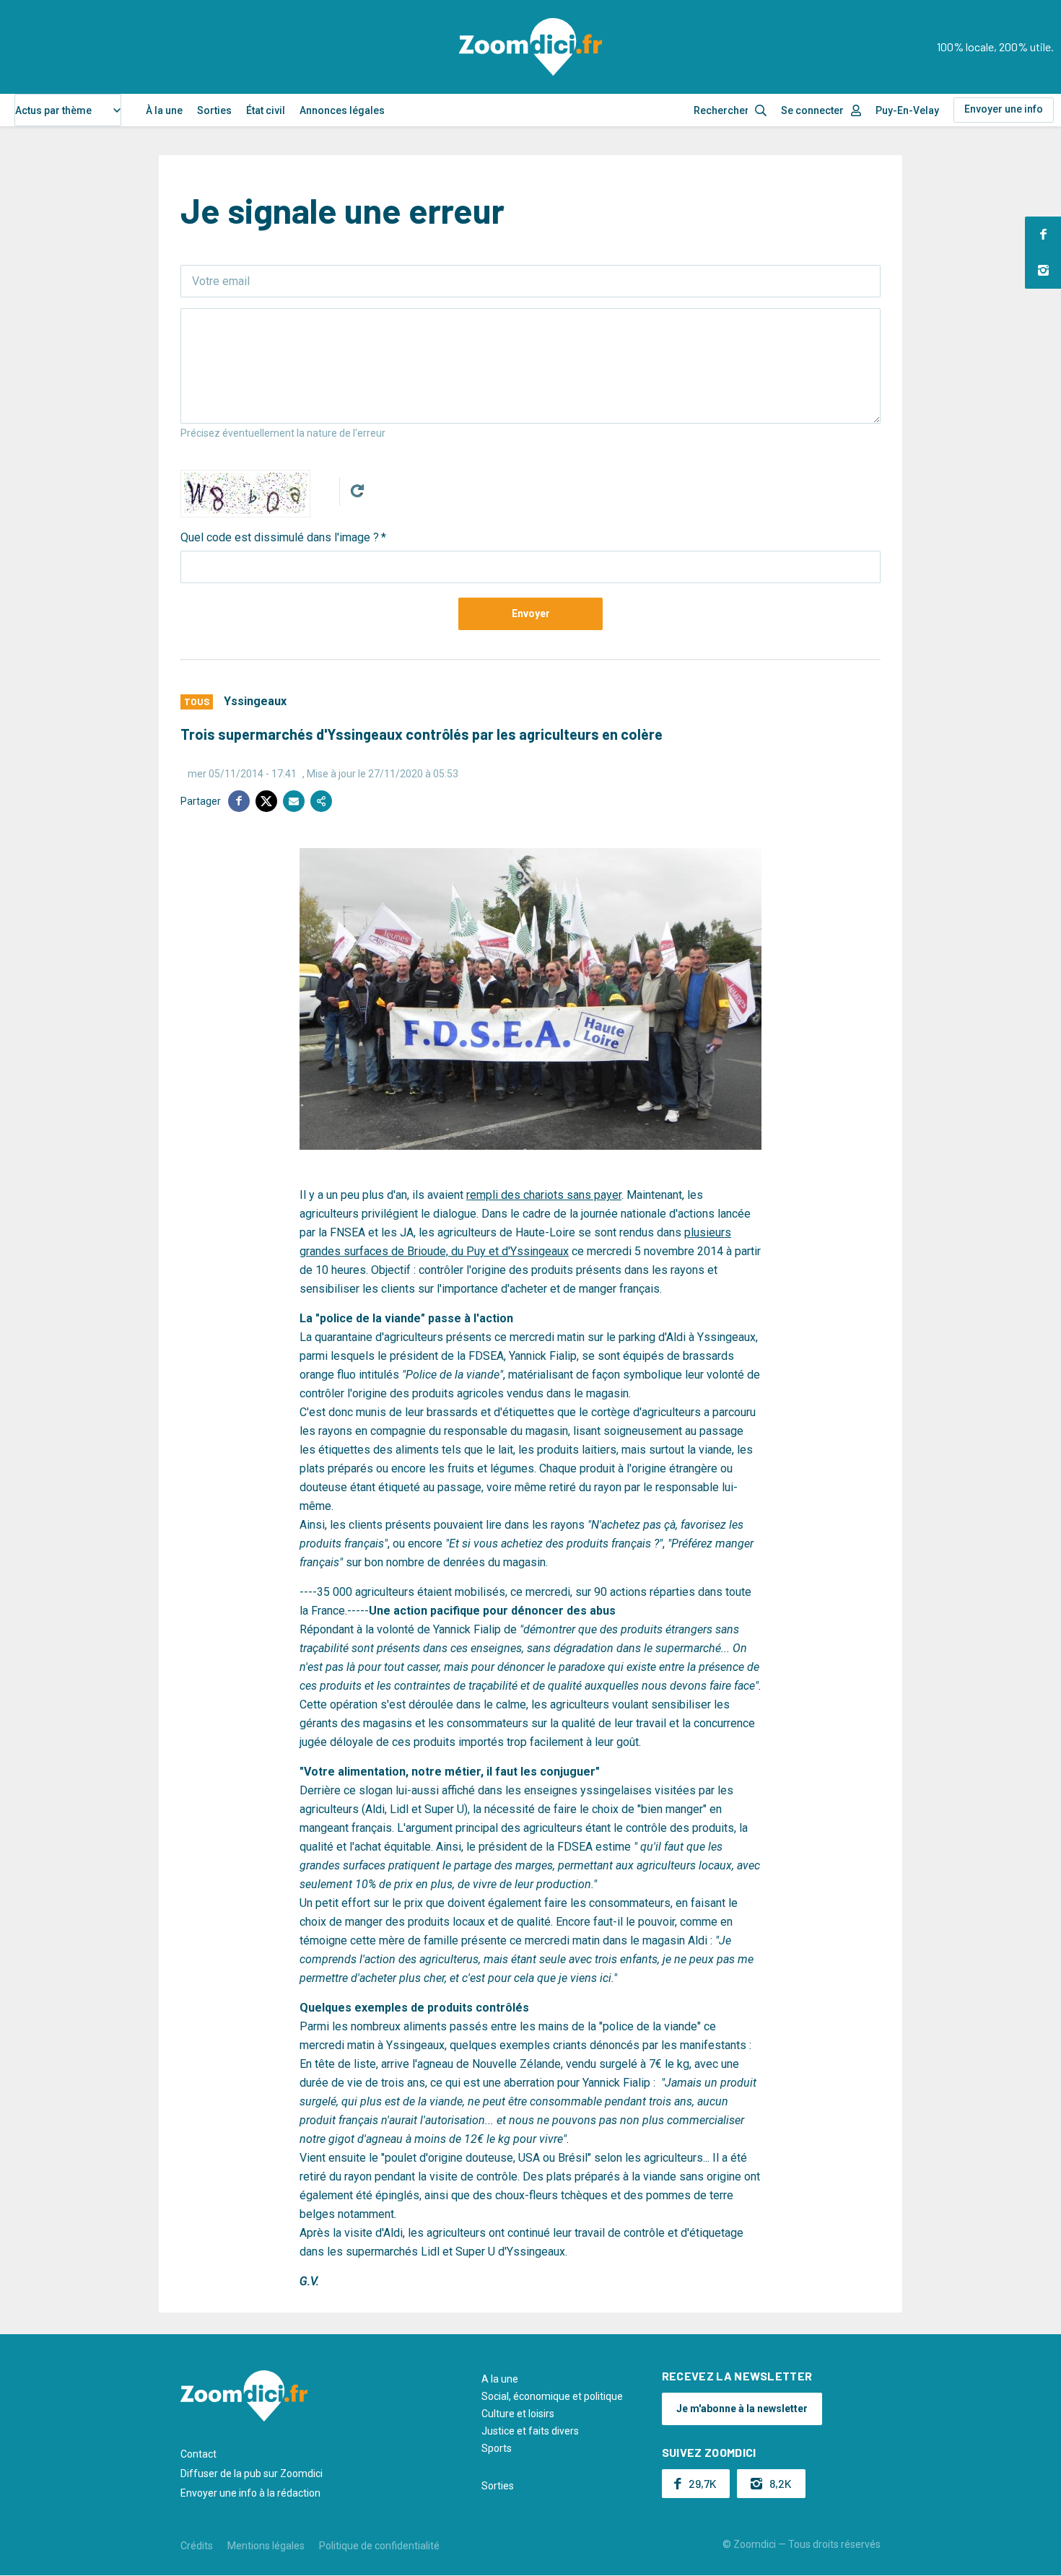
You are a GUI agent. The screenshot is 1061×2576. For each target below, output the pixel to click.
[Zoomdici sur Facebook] (1043, 235)
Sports (497, 2448)
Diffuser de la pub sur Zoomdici (252, 2474)
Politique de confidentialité (379, 2546)
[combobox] (68, 110)
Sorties (214, 110)
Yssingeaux (255, 701)
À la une (164, 110)
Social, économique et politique (552, 2396)
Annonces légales (342, 110)
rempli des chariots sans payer (544, 1195)
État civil (266, 110)
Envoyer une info (1004, 109)
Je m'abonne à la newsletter (742, 2409)
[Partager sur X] (266, 801)
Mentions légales (266, 2546)
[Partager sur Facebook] (239, 801)
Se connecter (812, 110)
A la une (500, 2379)
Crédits (197, 2546)
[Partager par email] (294, 801)
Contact (198, 2454)
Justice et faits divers (530, 2431)
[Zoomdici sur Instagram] (1043, 271)
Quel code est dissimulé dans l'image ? (280, 537)
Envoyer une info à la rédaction (250, 2493)
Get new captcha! (357, 491)
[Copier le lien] (321, 801)
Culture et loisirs (518, 2414)
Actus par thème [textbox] (53, 110)
